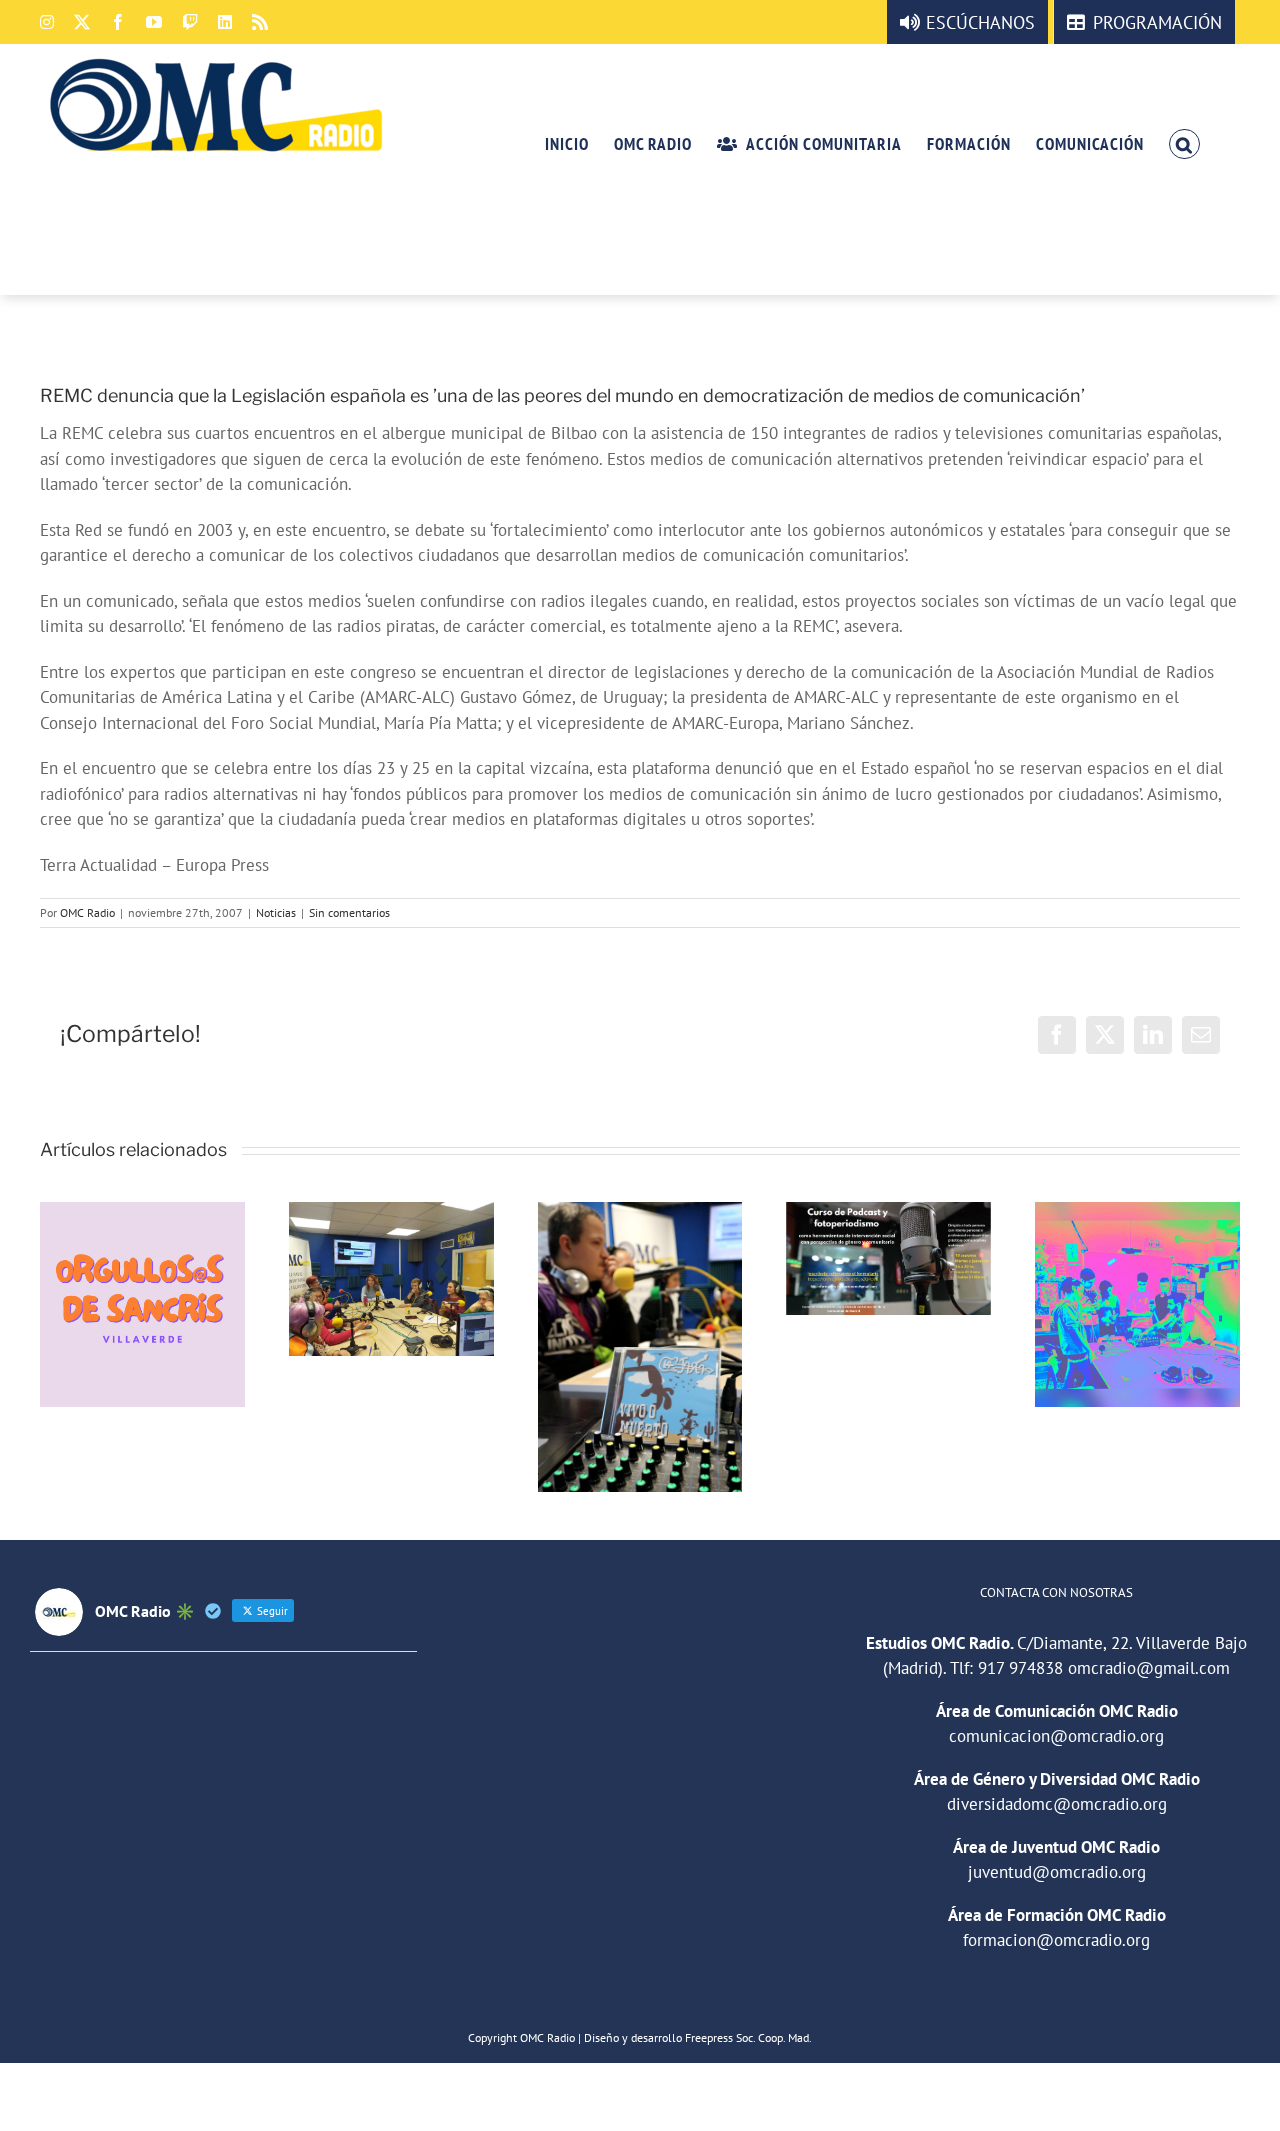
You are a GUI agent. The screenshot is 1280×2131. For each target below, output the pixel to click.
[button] (1184, 142)
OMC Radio (87, 912)
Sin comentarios (349, 912)
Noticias (276, 912)
